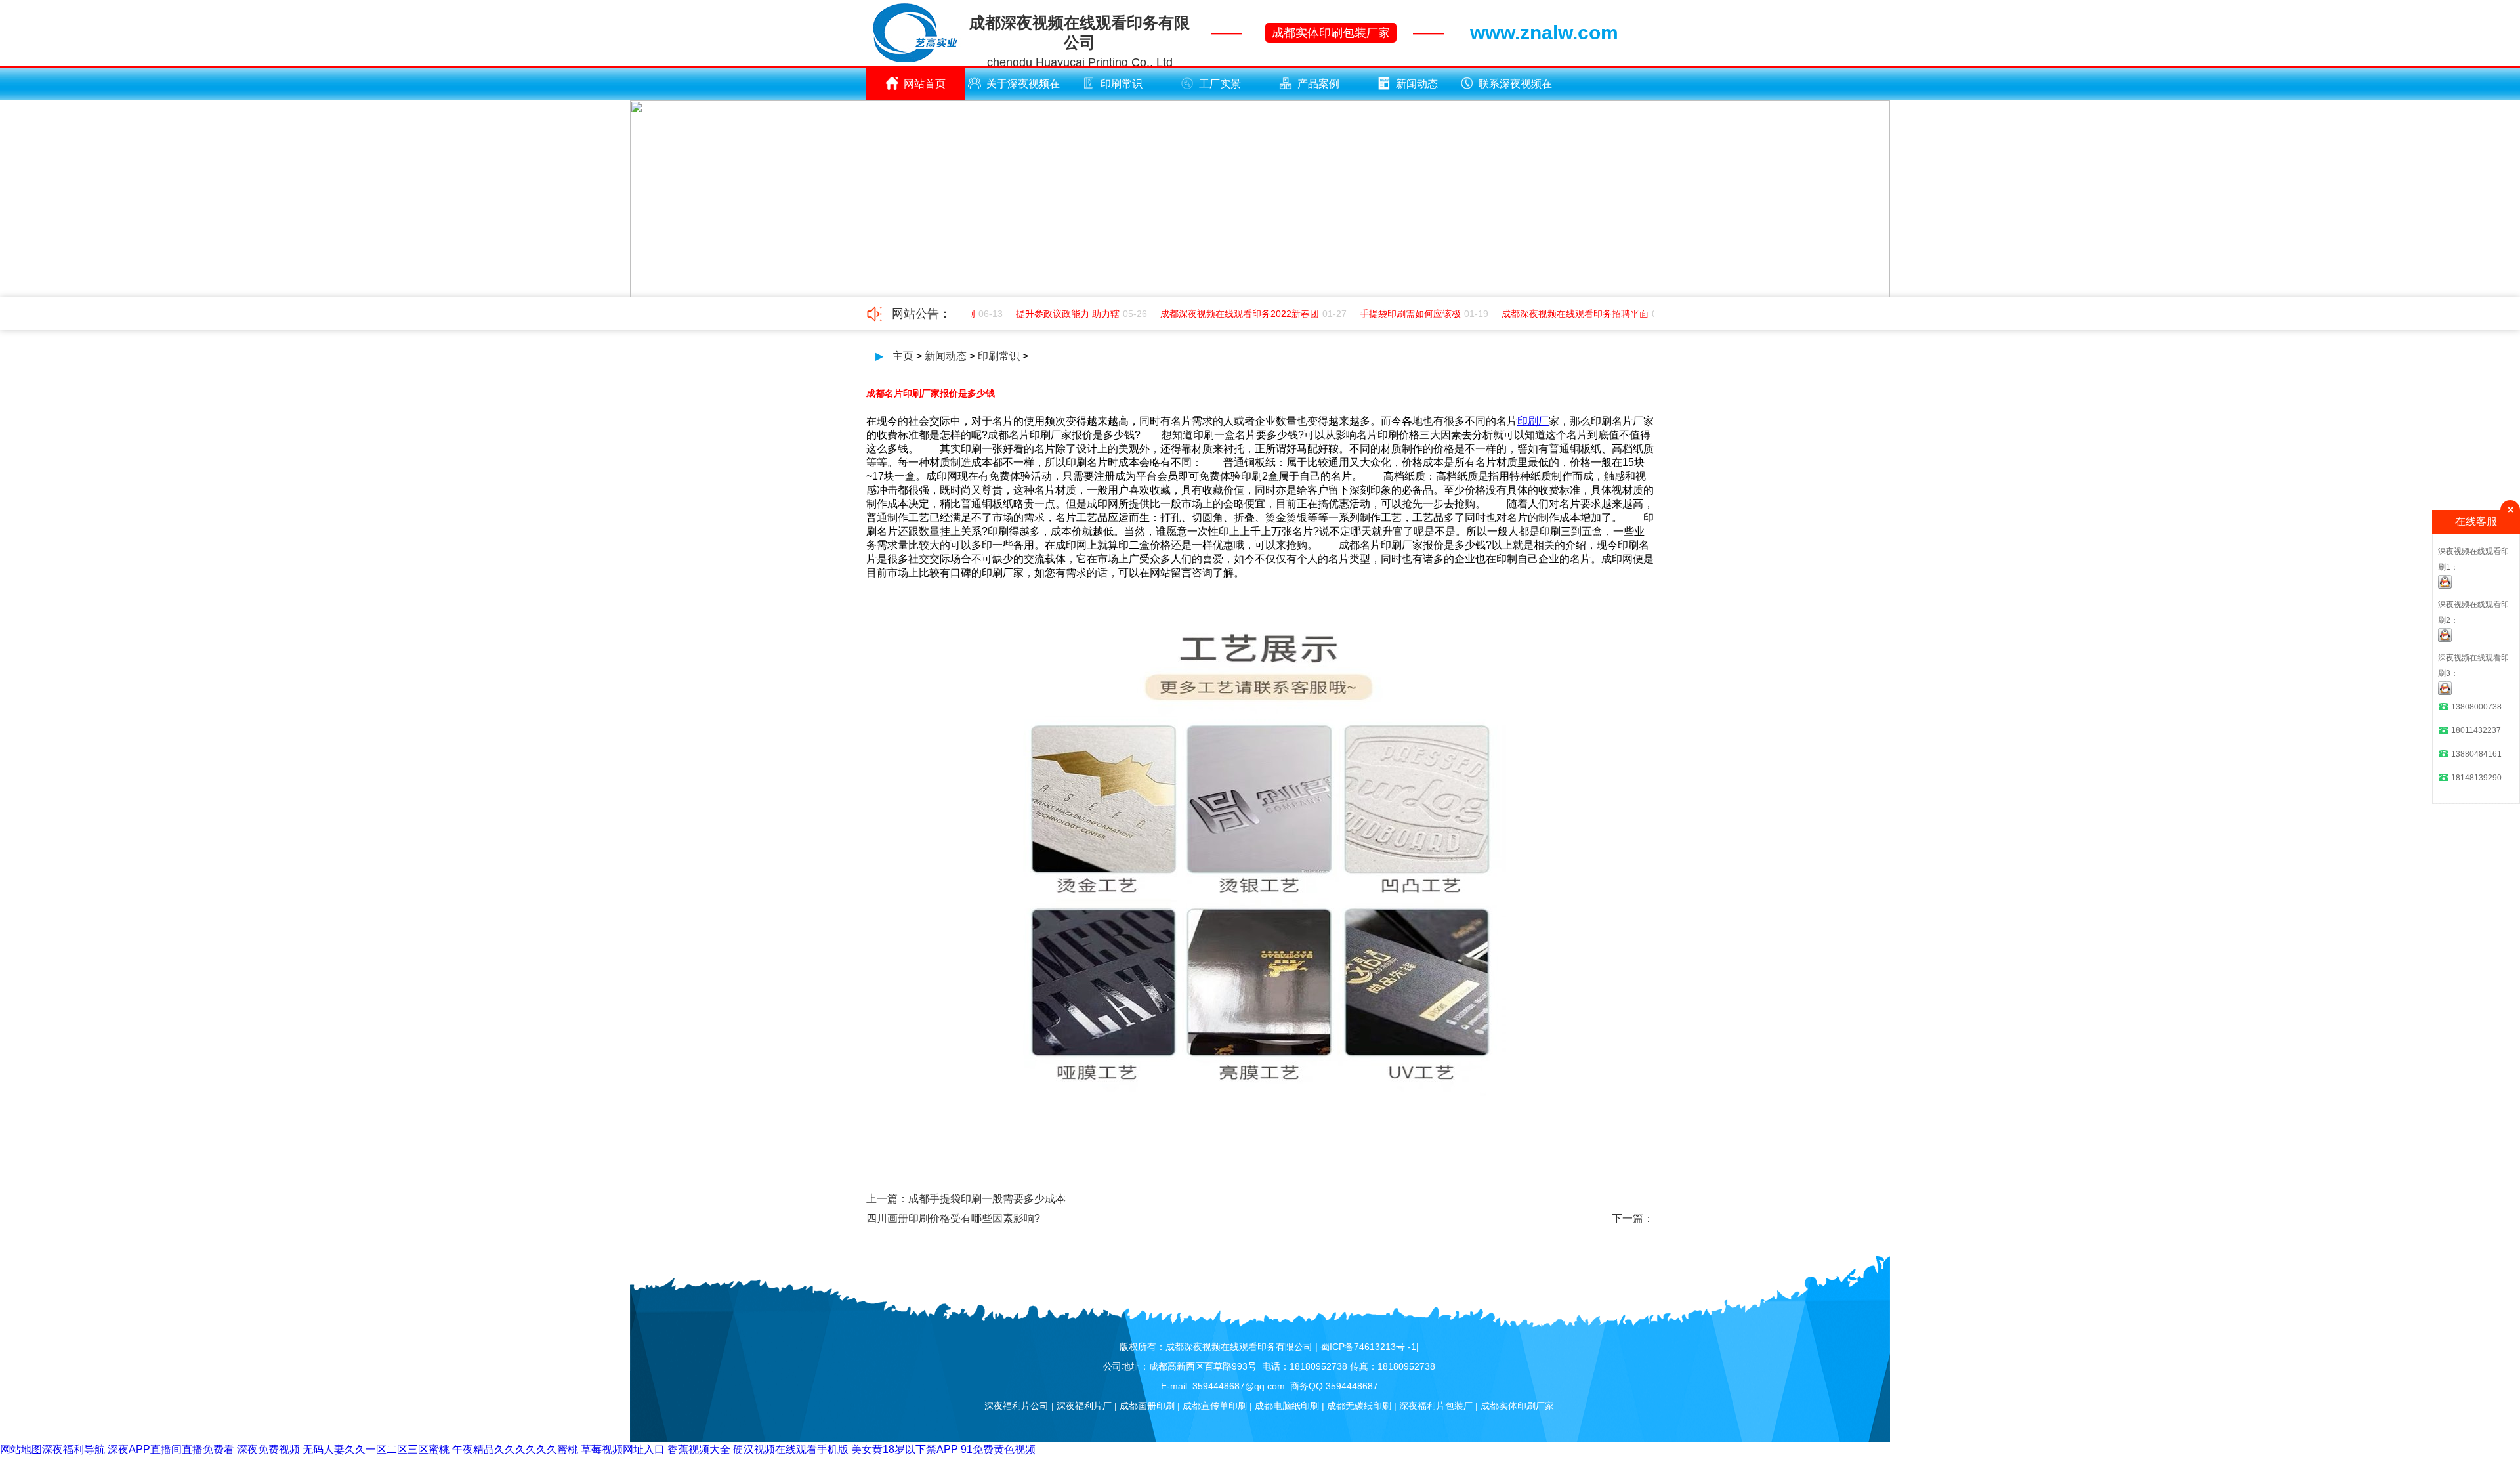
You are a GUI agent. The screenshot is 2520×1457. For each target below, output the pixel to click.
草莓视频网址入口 (623, 1449)
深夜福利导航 (73, 1449)
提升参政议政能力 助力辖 (1051, 314)
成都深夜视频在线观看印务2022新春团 (1223, 314)
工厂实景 (1220, 84)
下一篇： (1633, 1218)
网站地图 (21, 1449)
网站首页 (925, 84)
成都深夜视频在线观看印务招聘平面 (1558, 314)
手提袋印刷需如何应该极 (1393, 314)
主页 (903, 356)
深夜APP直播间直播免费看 (171, 1449)
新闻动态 (1417, 84)
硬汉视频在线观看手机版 (791, 1449)
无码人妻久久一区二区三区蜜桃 (376, 1449)
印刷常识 (1122, 84)
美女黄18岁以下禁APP (905, 1449)
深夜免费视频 (268, 1449)
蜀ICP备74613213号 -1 (1368, 1347)
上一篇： (887, 1199)
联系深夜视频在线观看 (1515, 89)
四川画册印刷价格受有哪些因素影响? (953, 1218)
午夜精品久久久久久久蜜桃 (515, 1449)
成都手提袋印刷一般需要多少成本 (987, 1199)
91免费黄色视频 (998, 1449)
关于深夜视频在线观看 (1023, 89)
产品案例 (1318, 84)
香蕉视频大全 (699, 1449)
